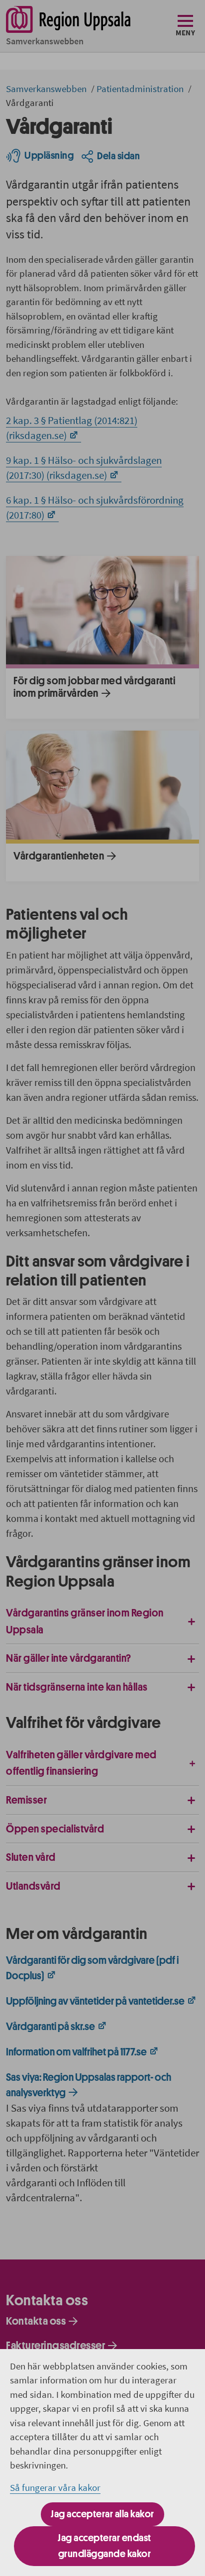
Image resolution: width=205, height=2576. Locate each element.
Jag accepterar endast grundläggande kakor (104, 2546)
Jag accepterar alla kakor (102, 2514)
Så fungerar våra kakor (55, 2487)
